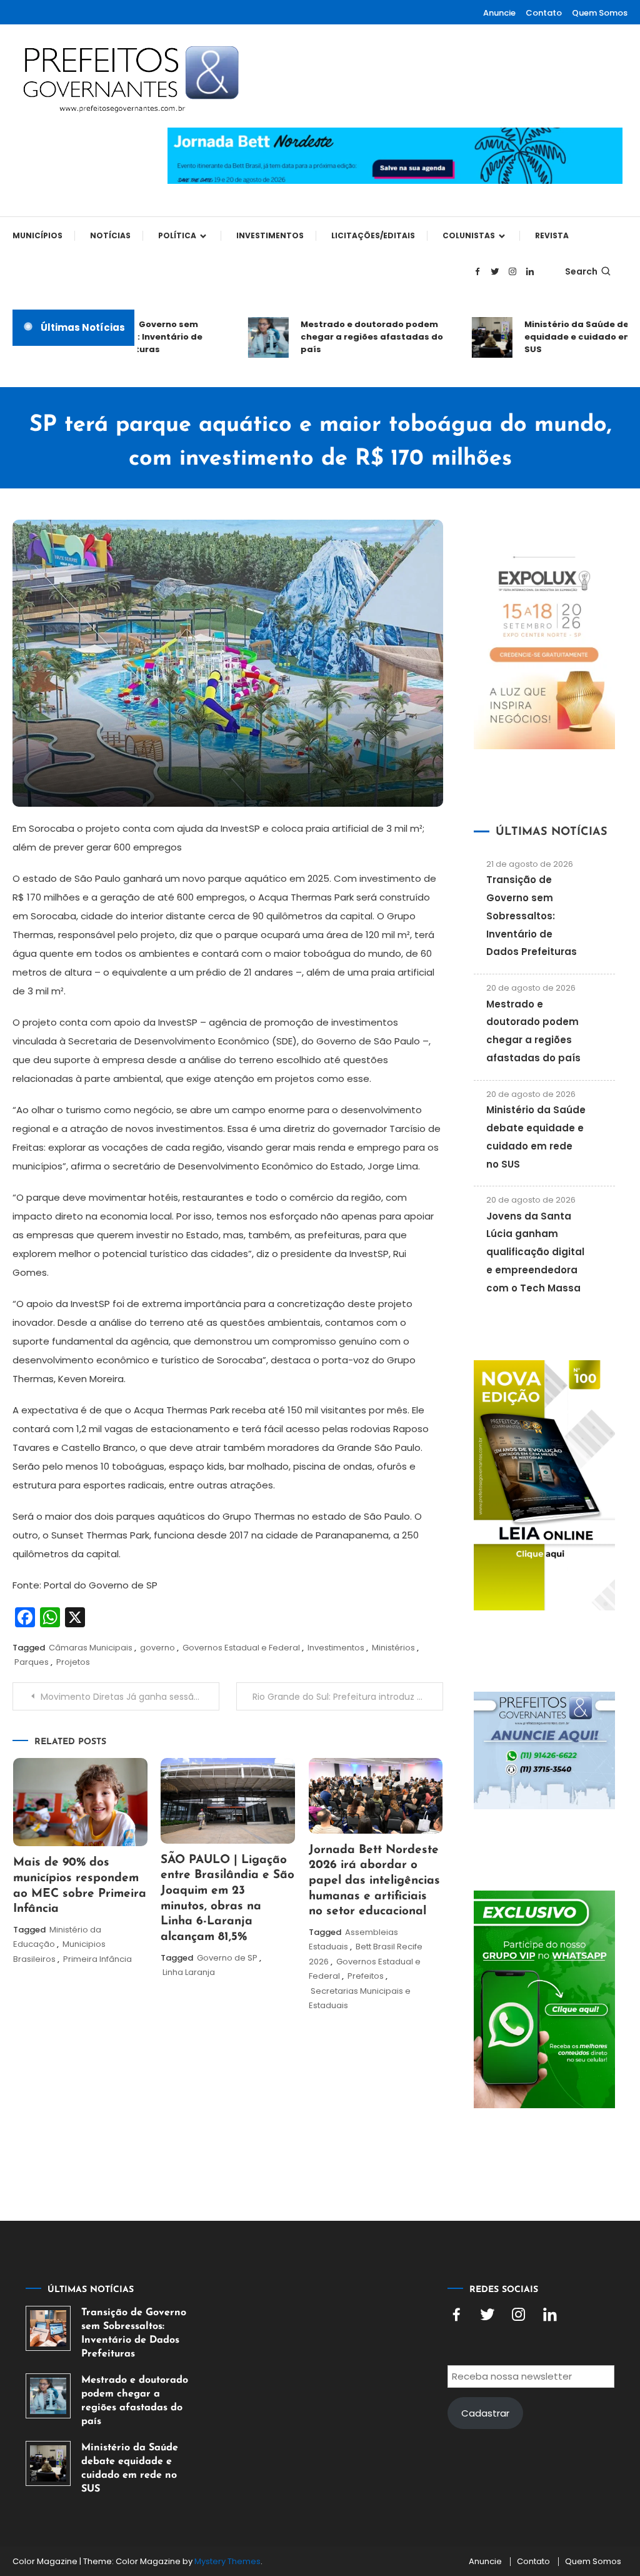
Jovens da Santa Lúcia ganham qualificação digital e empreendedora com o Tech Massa (535, 1252)
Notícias (110, 235)
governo (157, 1648)
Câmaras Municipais (91, 1648)
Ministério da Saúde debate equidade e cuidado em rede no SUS (130, 2468)
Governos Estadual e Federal (241, 1648)
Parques (32, 1662)
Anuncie (499, 13)
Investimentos (270, 235)
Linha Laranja (189, 1972)
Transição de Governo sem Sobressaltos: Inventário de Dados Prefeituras (532, 916)
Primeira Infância (97, 1959)
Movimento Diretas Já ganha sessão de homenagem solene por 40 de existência (130, 1697)
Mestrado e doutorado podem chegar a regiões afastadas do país (354, 337)
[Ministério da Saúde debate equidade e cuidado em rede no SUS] (48, 2463)
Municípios (37, 235)
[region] (477, 2470)
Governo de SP (227, 1958)
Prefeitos (366, 1976)
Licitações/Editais (373, 235)
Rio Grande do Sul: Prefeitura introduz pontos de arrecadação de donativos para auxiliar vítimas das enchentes (347, 1697)
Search (581, 271)
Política (177, 235)
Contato (544, 13)
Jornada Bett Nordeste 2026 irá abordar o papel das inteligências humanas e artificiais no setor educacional (374, 1881)
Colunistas (469, 235)
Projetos (73, 1662)
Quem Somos (600, 13)
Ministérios (393, 1648)
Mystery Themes (227, 2561)
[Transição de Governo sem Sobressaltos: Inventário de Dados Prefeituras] (48, 2328)
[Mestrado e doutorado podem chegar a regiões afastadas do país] (48, 2396)
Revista (552, 235)
